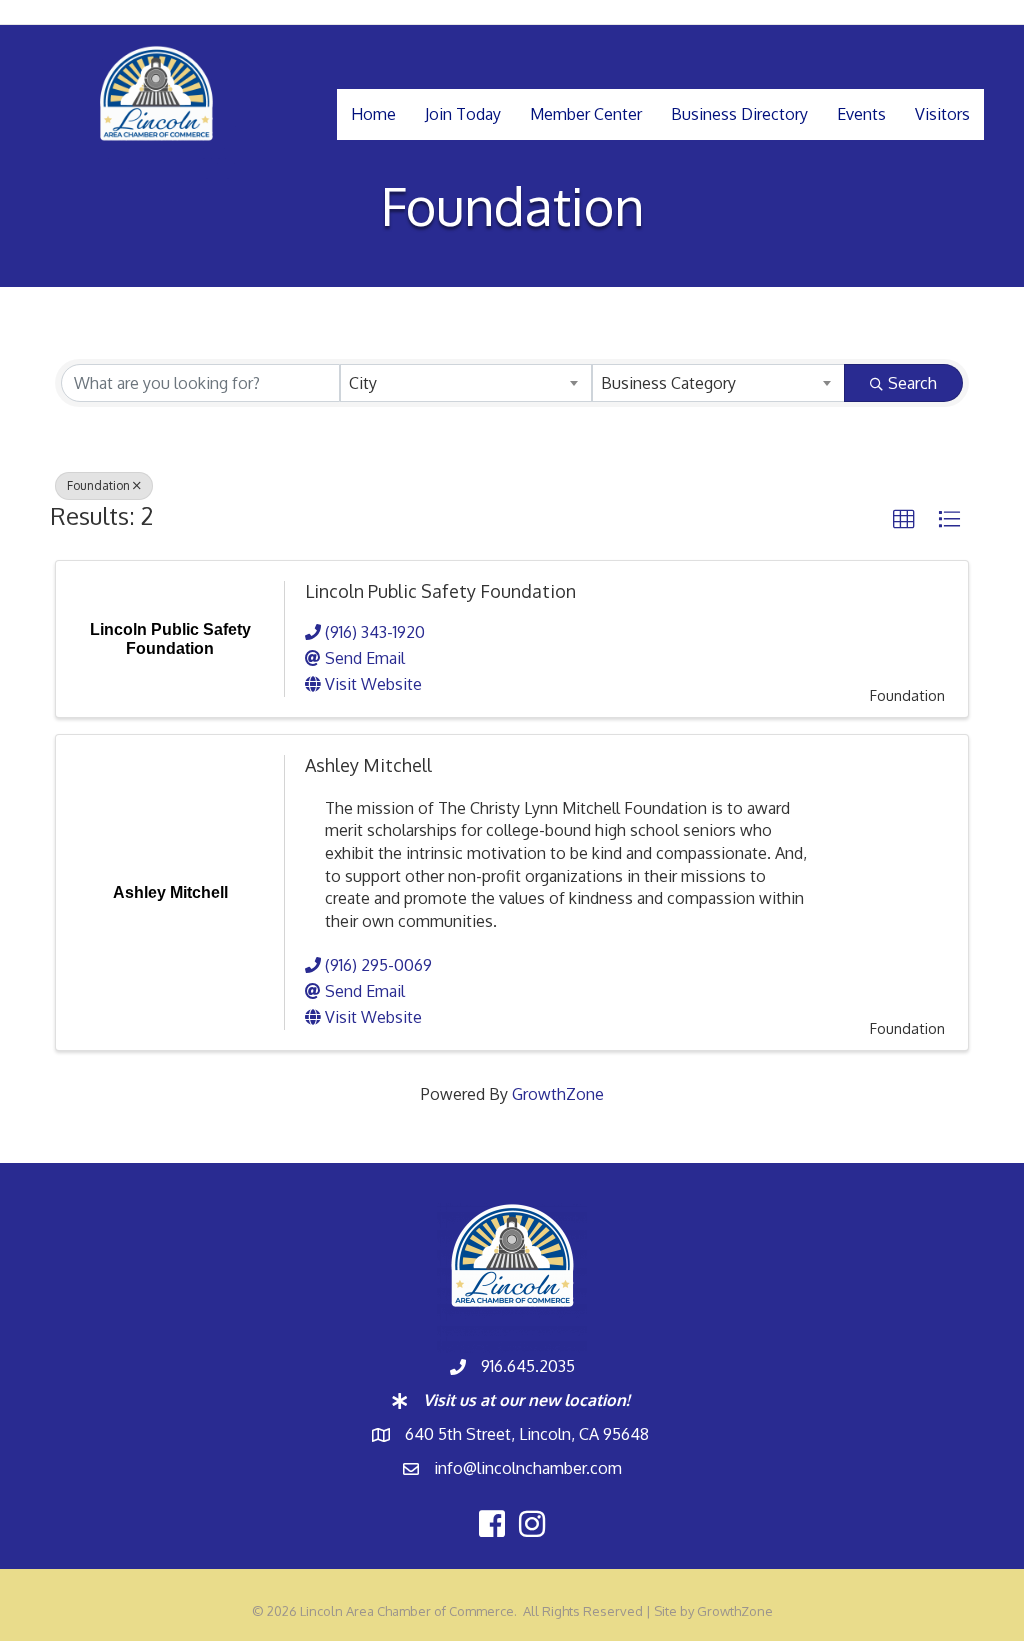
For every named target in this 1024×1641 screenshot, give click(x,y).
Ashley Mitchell (368, 765)
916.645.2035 (528, 1366)
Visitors (942, 114)
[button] (904, 520)
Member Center (586, 114)
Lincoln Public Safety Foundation (440, 591)
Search (912, 383)
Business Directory (739, 114)
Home (373, 114)
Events (861, 114)
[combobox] (466, 383)
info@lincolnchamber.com (528, 1468)
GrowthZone (558, 1094)
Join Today (463, 114)
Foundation (98, 485)
